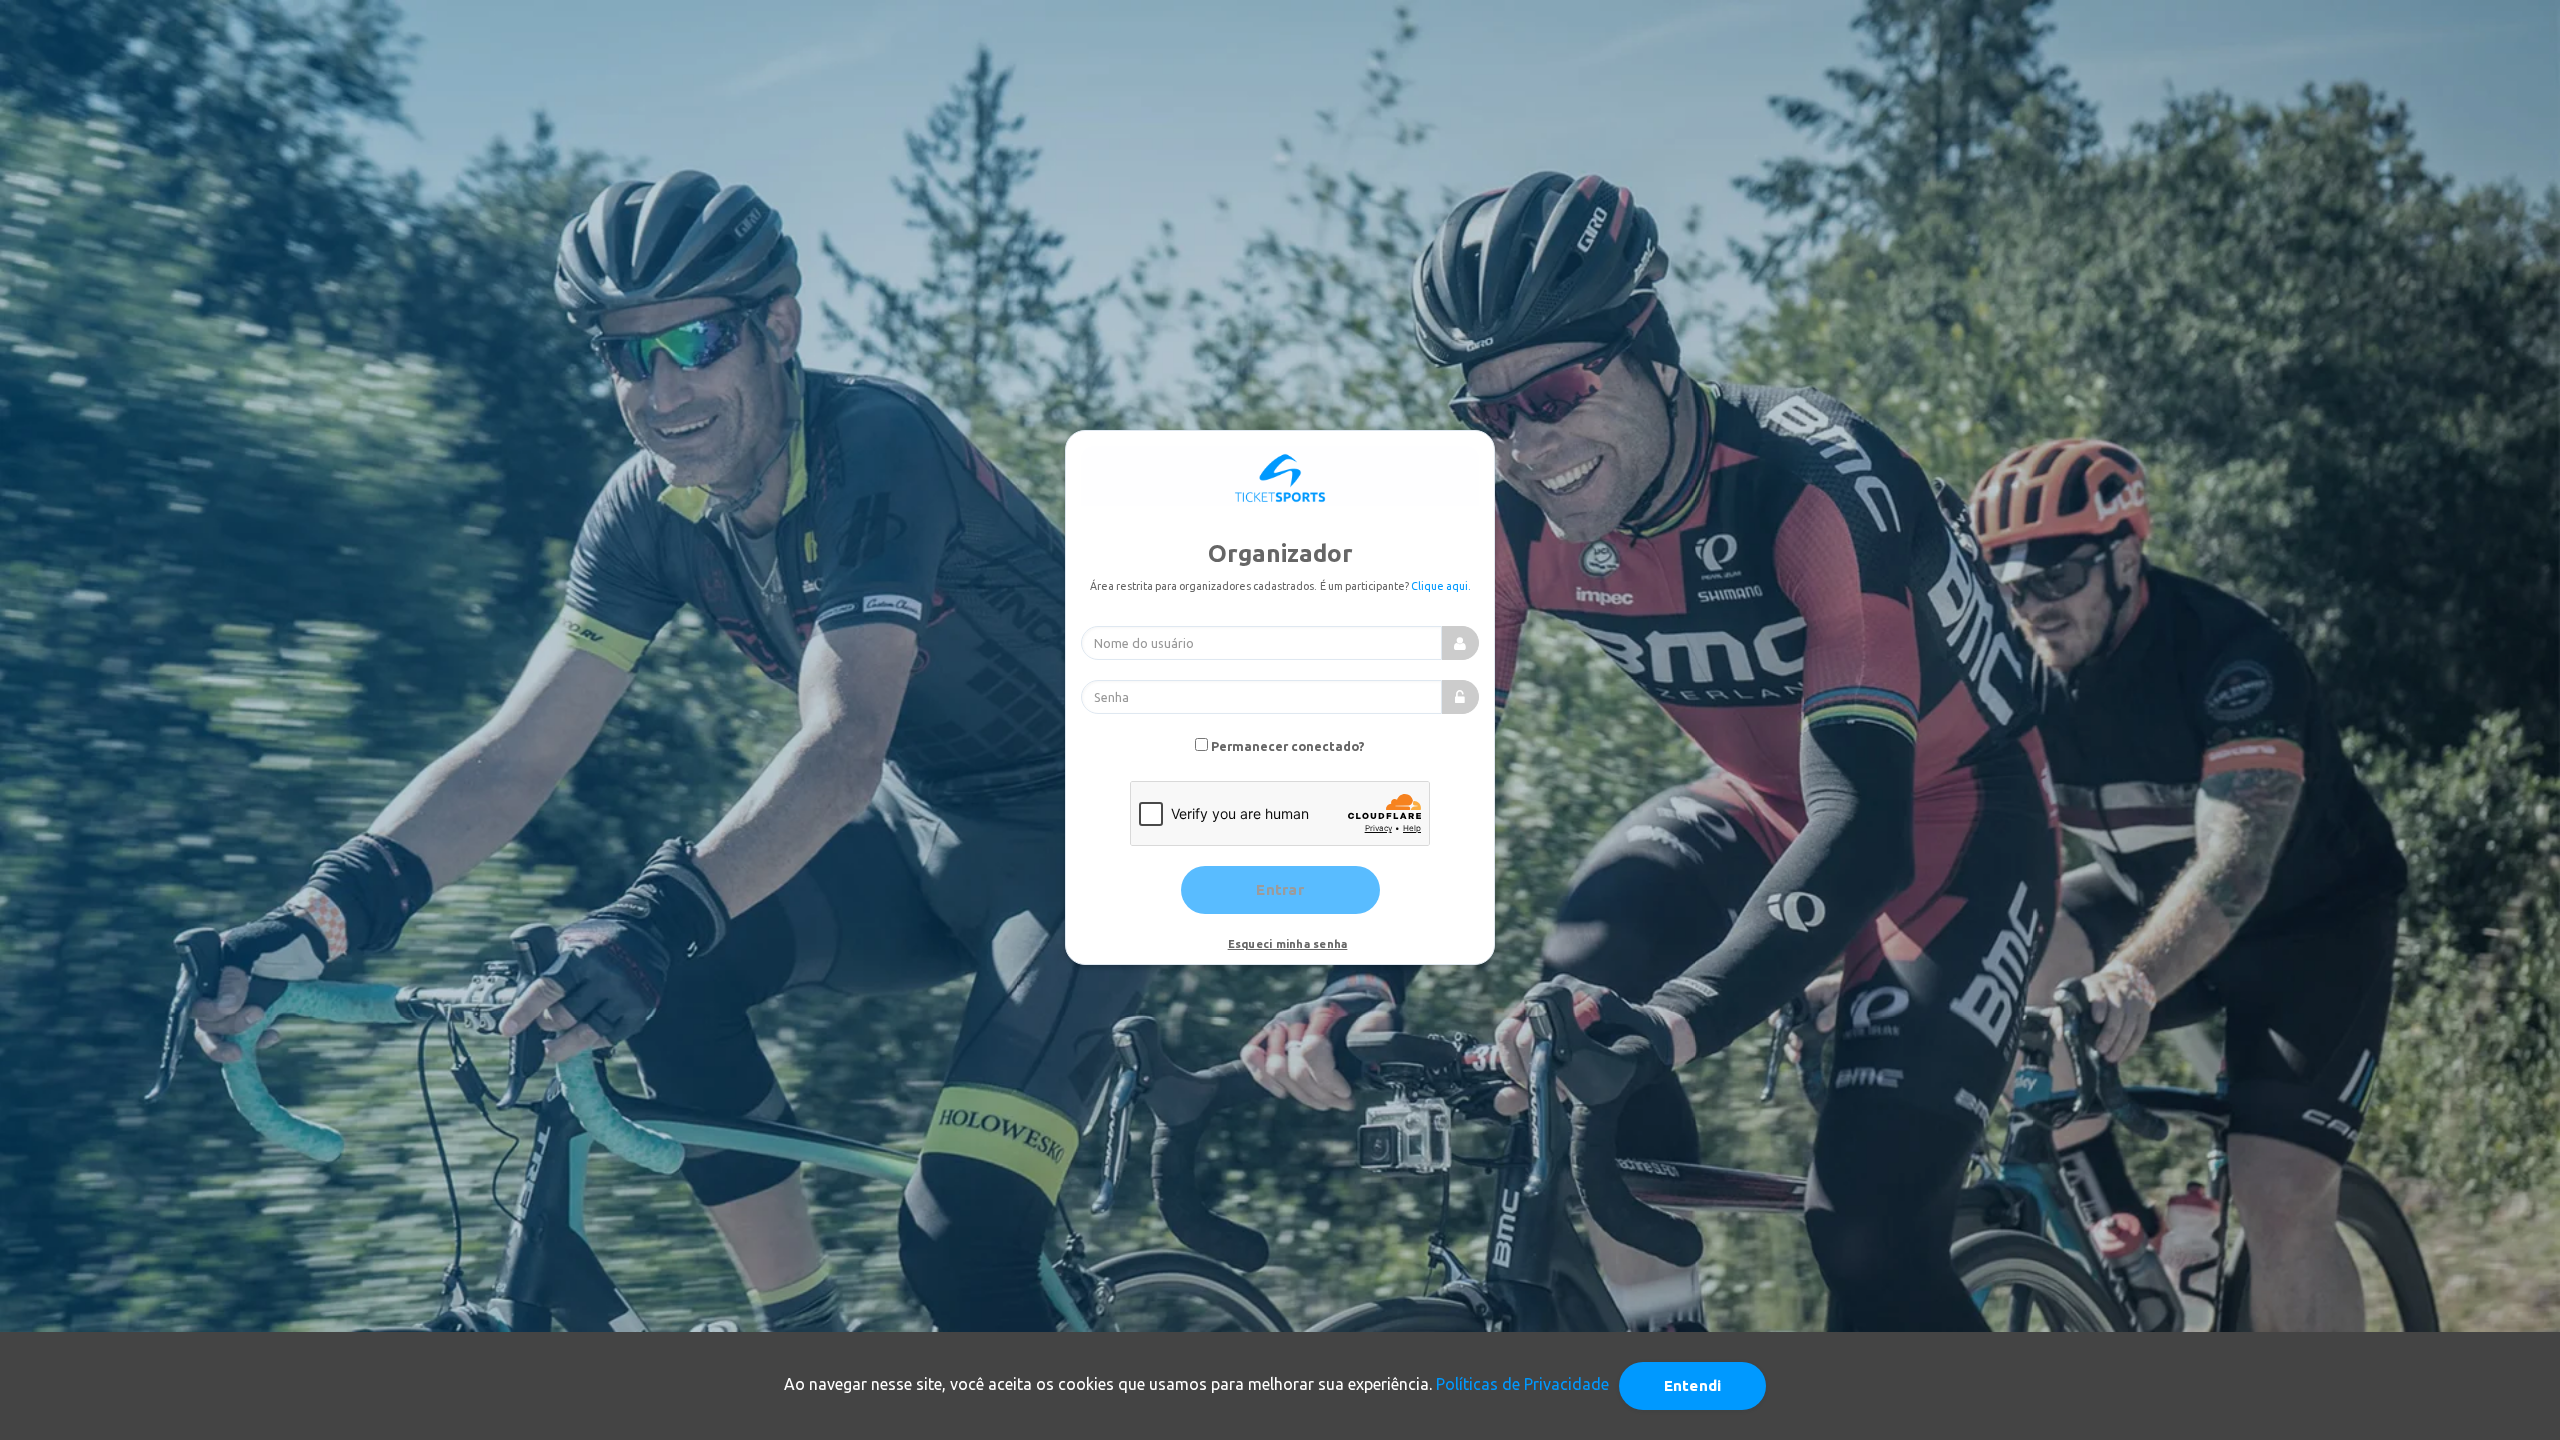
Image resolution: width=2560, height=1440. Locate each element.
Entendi (1693, 1385)
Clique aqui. (1441, 586)
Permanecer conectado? (1288, 746)
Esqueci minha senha (1288, 944)
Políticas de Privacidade (1522, 1384)
